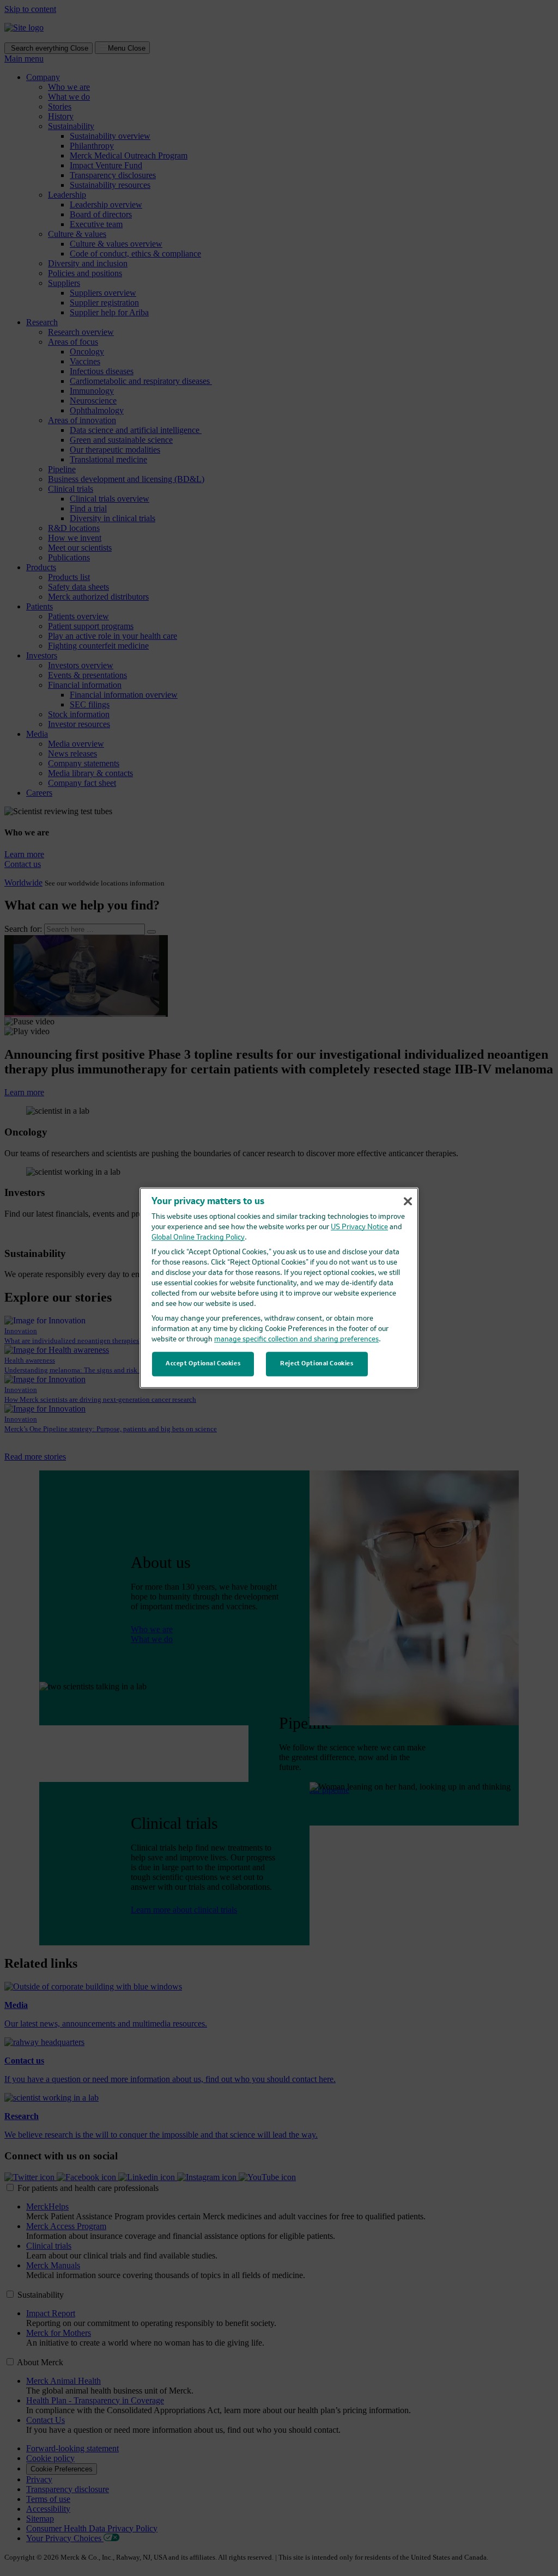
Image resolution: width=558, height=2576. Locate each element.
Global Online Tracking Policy (198, 1238)
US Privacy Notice (359, 1228)
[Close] (408, 1201)
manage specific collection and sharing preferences (296, 1340)
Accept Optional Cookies (203, 1364)
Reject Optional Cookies (317, 1364)
